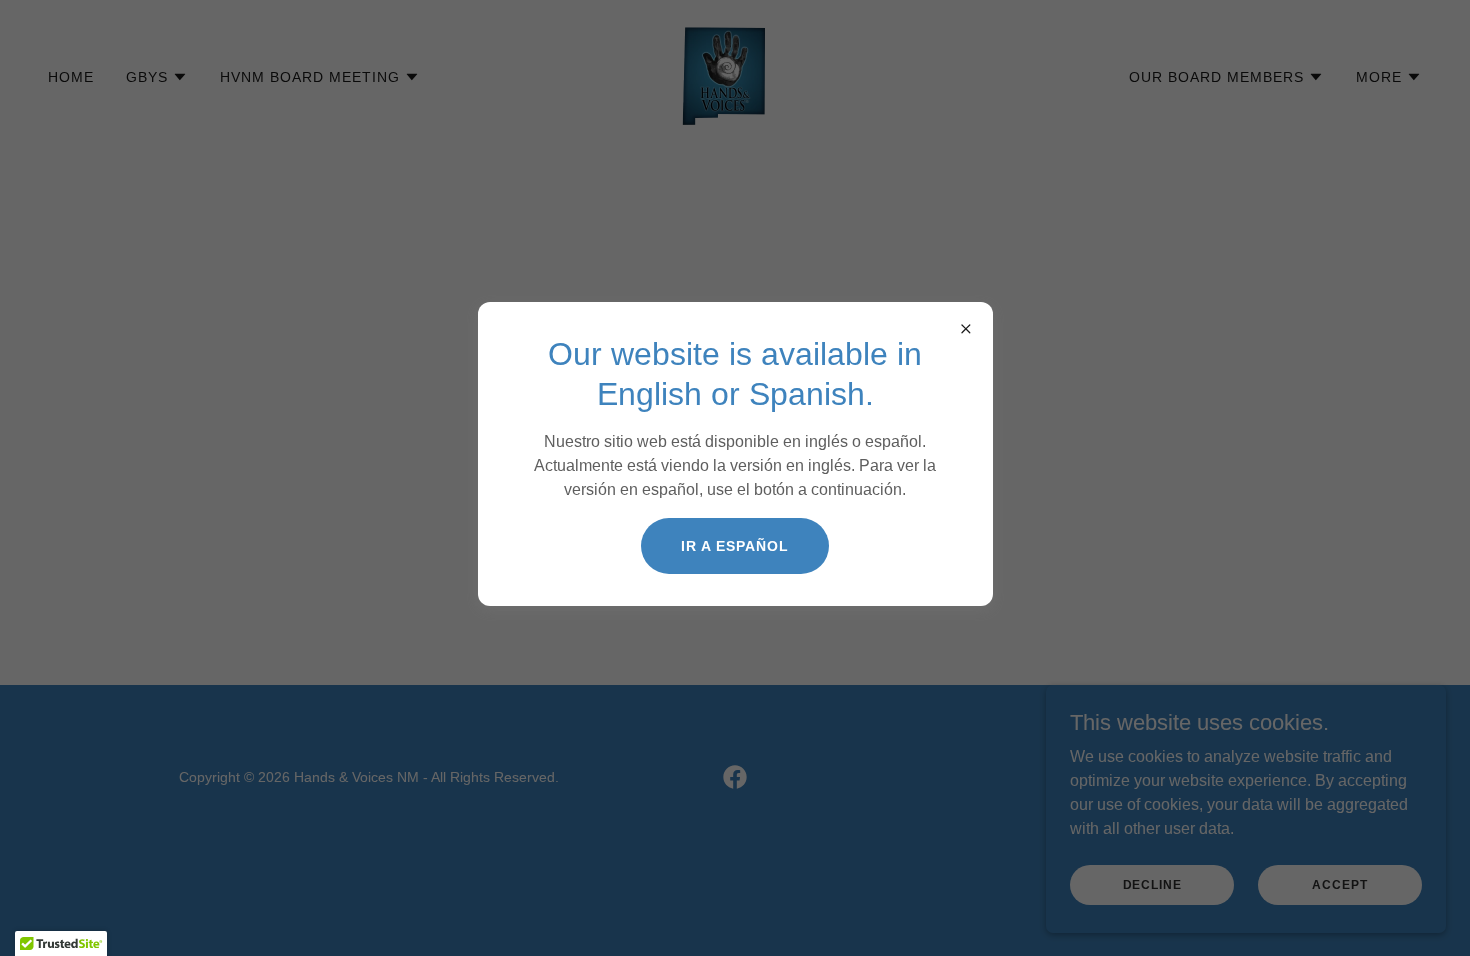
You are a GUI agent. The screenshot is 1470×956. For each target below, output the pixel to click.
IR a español (735, 546)
